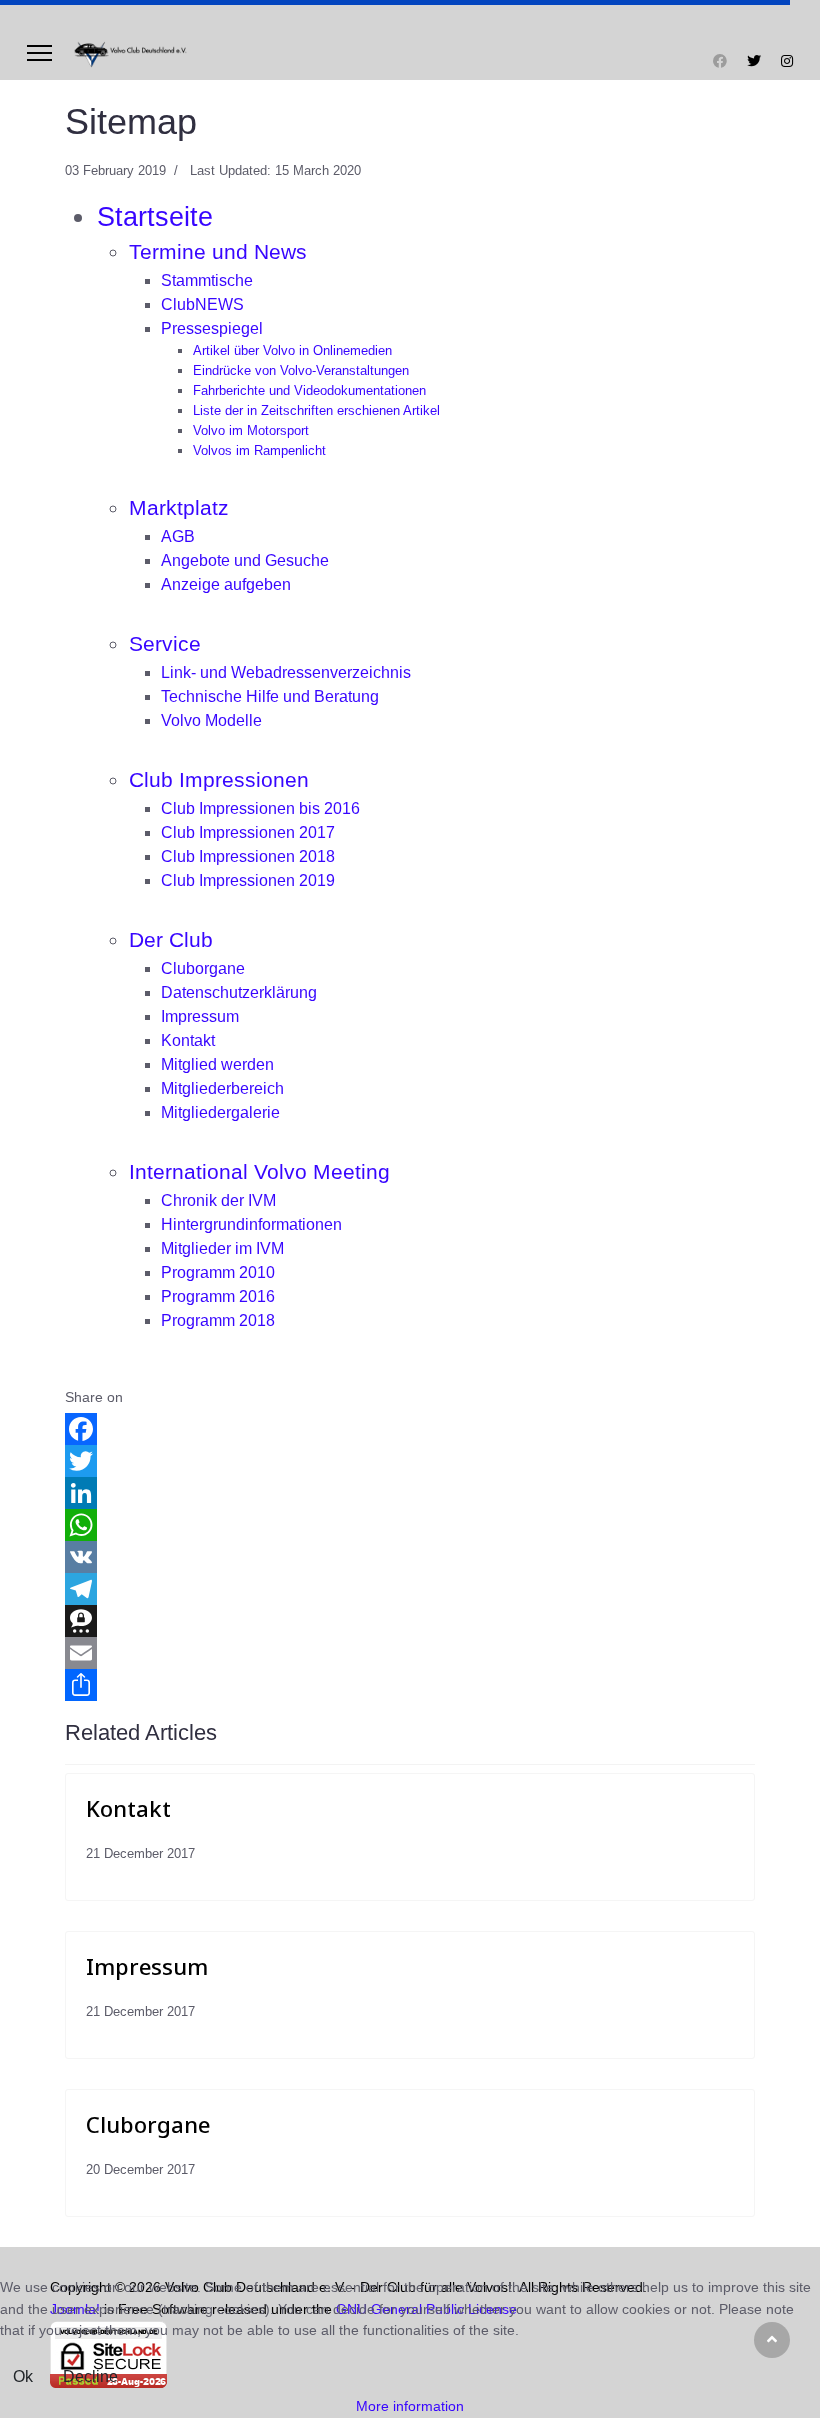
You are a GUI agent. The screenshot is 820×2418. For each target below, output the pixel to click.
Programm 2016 (218, 1296)
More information (410, 2406)
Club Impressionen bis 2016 (260, 808)
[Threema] (410, 1621)
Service (165, 644)
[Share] (410, 1685)
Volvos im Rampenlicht (259, 450)
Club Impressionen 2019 (248, 880)
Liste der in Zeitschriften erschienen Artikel (316, 410)
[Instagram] (787, 61)
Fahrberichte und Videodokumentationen (309, 390)
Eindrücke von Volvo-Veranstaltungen (301, 370)
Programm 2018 (218, 1320)
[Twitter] (754, 61)
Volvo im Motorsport (251, 430)
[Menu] (39, 53)
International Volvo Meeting (259, 1172)
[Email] (410, 1653)
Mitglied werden (217, 1064)
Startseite (155, 217)
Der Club (171, 940)
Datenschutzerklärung (239, 992)
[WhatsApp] (410, 1525)
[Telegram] (410, 1589)
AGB (178, 536)
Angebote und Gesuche (245, 560)
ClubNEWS (202, 304)
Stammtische (207, 280)
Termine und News (218, 252)
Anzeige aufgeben (226, 584)
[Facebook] (720, 61)
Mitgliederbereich (222, 1088)
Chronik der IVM (218, 1200)
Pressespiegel (212, 328)
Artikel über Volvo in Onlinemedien (292, 350)
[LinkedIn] (410, 1493)
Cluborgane (203, 968)
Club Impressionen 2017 (248, 832)
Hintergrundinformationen (251, 1224)
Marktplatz (179, 508)
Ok (23, 2376)
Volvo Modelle (211, 720)
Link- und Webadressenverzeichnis (286, 672)
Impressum (200, 1016)
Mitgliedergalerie (220, 1112)
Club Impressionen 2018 (248, 856)
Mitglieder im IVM (222, 1248)
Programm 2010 (218, 1272)
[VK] (410, 1557)
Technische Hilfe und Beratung (270, 696)
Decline (90, 2376)
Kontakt (188, 1040)
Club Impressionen (219, 780)
